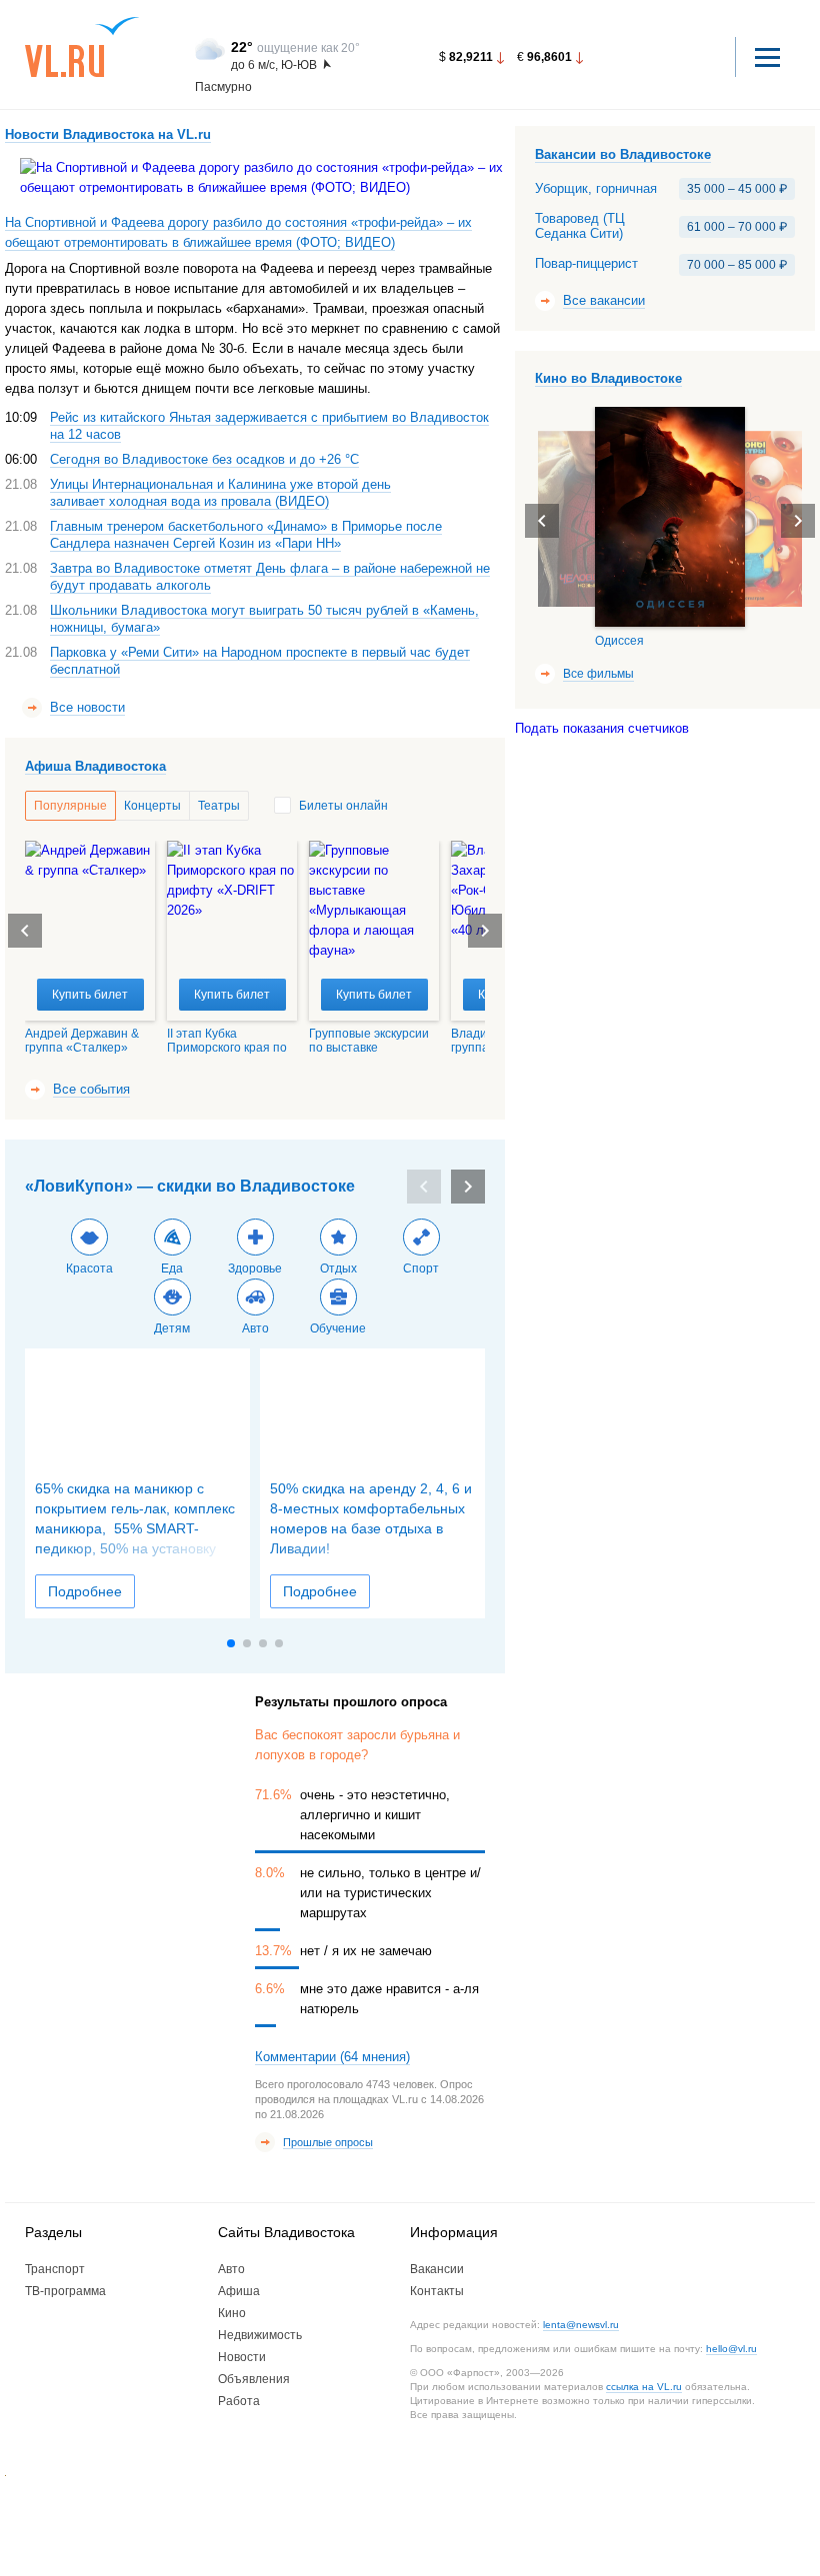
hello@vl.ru (731, 2349)
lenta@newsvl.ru (581, 2325)
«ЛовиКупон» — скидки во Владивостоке (190, 1186)
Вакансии (437, 2269)
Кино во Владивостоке (608, 378)
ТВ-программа (65, 2291)
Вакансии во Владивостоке (623, 154)
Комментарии (332, 2057)
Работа (239, 2401)
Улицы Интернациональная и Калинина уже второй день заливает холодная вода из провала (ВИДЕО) (220, 493)
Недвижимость (260, 2335)
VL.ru (82, 47)
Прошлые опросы (328, 2142)
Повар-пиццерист (586, 264)
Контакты (437, 2291)
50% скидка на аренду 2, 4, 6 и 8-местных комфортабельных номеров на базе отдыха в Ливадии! (371, 1518)
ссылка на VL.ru (644, 2387)
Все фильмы (598, 674)
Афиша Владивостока (95, 766)
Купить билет (90, 995)
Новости (242, 2357)
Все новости (87, 707)
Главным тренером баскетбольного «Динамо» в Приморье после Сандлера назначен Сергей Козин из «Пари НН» (246, 535)
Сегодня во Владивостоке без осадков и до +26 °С (204, 459)
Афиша (239, 2291)
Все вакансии (604, 300)
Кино (232, 2313)
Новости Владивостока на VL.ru (108, 134)
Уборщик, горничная (596, 189)
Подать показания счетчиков (602, 728)
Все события (91, 1089)
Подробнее (85, 1591)
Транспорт (55, 2269)
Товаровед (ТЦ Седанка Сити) (580, 226)
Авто (231, 2269)
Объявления (254, 2379)
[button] (485, 931)
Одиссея (619, 641)
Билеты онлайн (343, 806)
